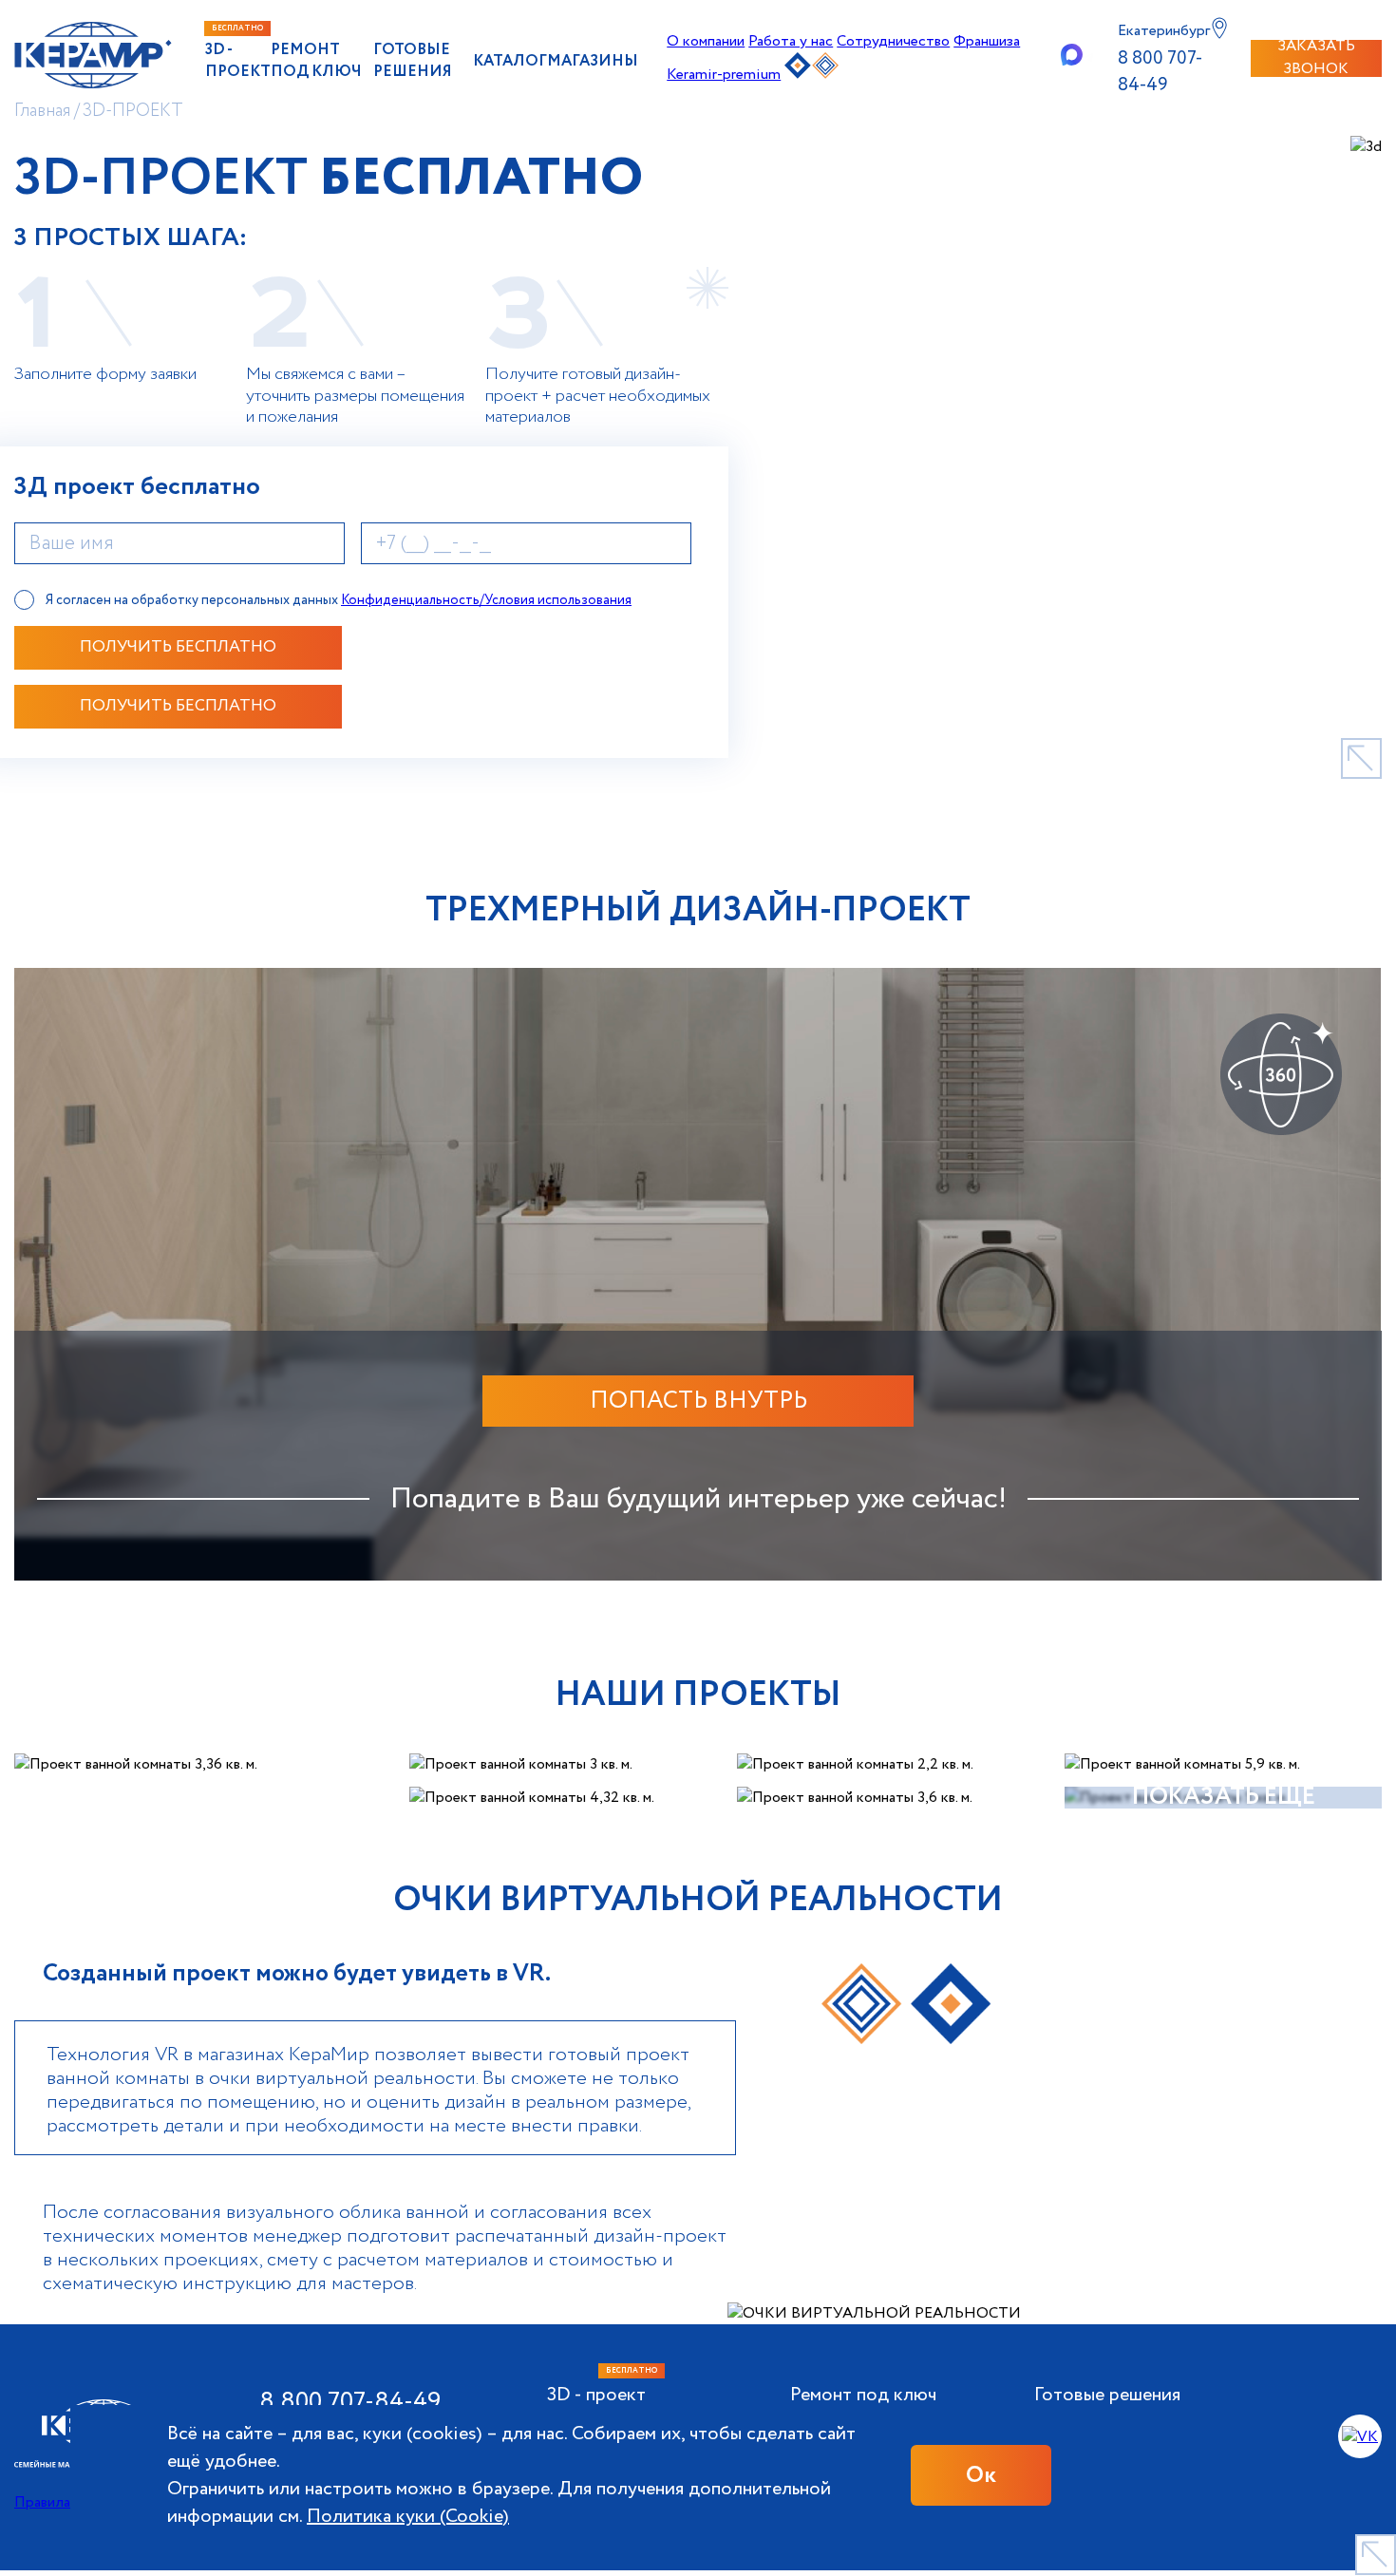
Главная (42, 111)
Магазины (593, 61)
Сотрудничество (893, 41)
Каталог (510, 61)
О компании (706, 41)
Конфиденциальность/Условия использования (486, 600)
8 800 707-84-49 (1160, 72)
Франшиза (987, 41)
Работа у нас (791, 41)
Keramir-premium (724, 75)
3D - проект (238, 61)
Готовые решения (413, 61)
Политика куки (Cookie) (408, 2517)
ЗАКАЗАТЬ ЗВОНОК (1316, 58)
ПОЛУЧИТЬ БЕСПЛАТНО (178, 647)
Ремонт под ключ (316, 61)
